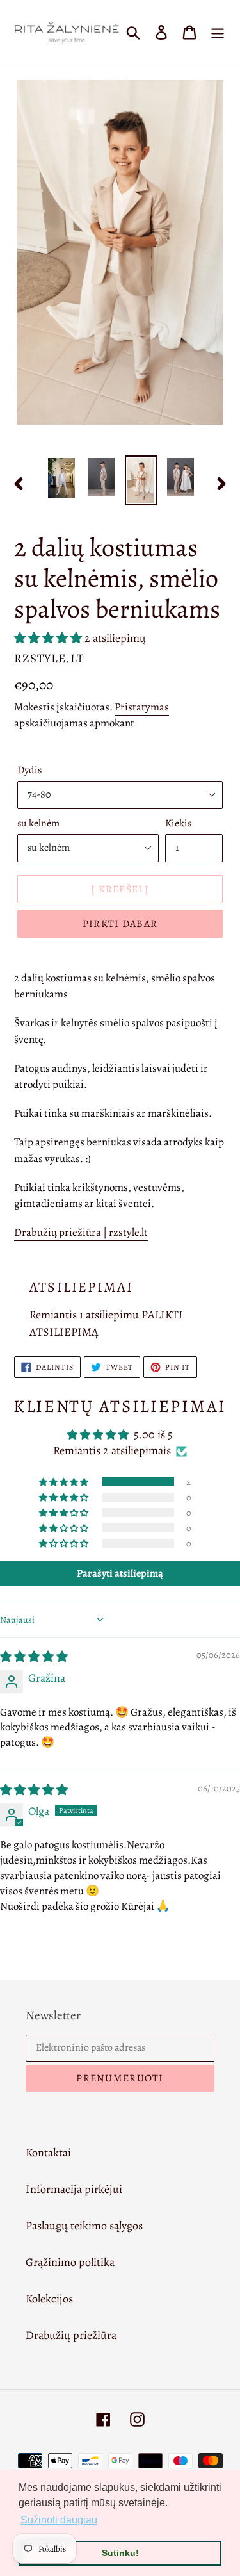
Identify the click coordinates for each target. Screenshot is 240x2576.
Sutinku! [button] (120, 2553)
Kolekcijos (49, 2299)
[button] (49, 638)
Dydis (29, 770)
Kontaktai (48, 2153)
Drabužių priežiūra (71, 2335)
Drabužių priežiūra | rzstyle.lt (81, 1232)
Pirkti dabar (120, 924)
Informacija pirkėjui (74, 2189)
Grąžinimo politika (70, 2262)
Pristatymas (142, 707)
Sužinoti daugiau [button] (59, 2520)
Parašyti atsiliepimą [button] (120, 1573)
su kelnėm (38, 823)
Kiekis (178, 823)
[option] (61, 478)
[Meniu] (218, 31)
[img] (34, 1657)
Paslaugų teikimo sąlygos (84, 2226)
